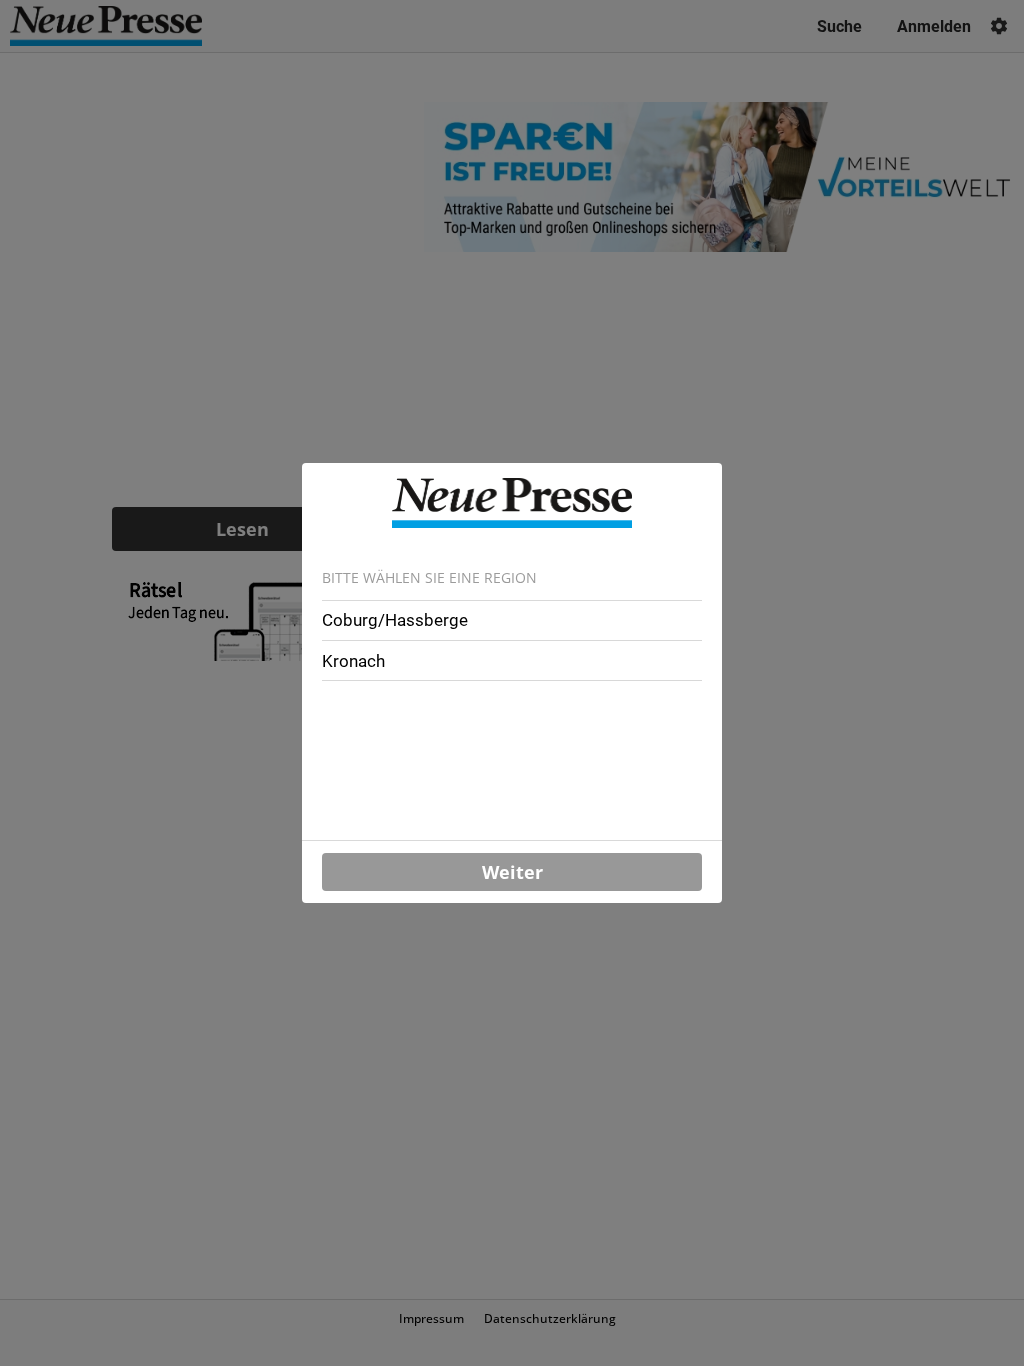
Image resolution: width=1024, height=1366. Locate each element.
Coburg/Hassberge (395, 620)
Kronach (353, 661)
